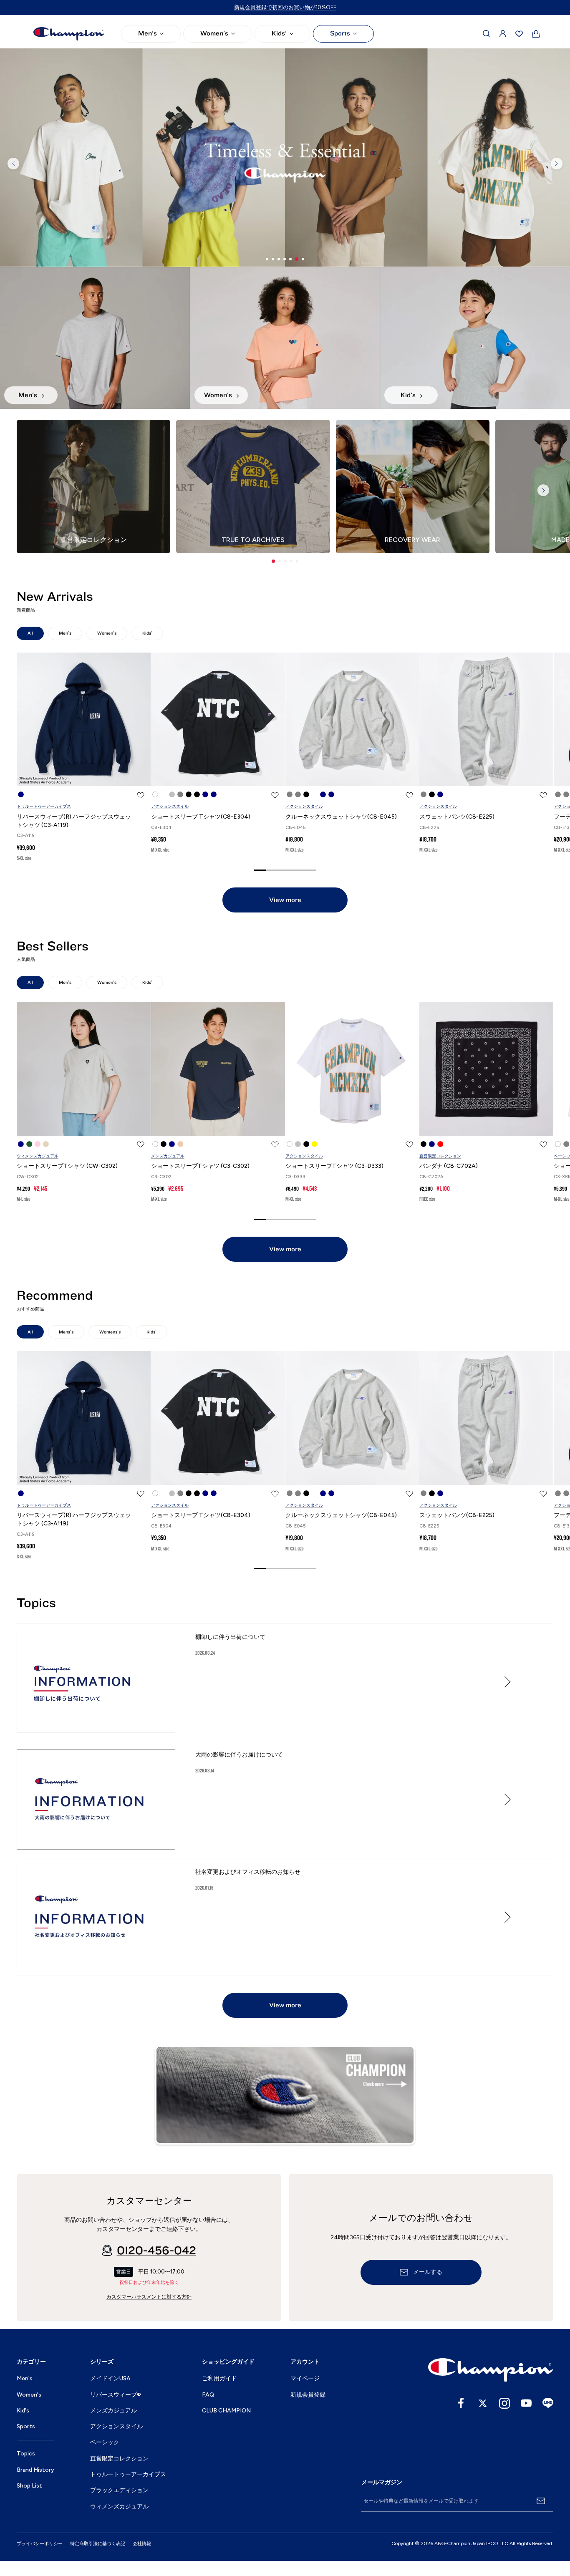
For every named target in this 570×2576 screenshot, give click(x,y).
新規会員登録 (308, 2395)
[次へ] (557, 164)
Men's (148, 33)
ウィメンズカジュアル (38, 1156)
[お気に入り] (519, 34)
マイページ (305, 2378)
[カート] (536, 34)
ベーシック (105, 2442)
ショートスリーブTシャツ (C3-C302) (200, 1166)
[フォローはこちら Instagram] (504, 2403)
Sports (340, 33)
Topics (26, 2454)
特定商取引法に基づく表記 (98, 2544)
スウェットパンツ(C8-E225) (457, 817)
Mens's (66, 1332)
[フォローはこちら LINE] (548, 2403)
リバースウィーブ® (116, 2395)
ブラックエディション (119, 2490)
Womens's (110, 1332)
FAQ (208, 2395)
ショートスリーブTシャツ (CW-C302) (67, 1166)
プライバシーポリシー (40, 2544)
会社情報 (142, 2544)
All (30, 633)
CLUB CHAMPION (226, 2411)
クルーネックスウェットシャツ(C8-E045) (341, 817)
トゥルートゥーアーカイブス (44, 806)
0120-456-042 (156, 2251)
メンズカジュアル (168, 1156)
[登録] (541, 2501)
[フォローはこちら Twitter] (483, 2403)
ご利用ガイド (219, 2378)
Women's (214, 33)
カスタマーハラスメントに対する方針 (149, 2297)
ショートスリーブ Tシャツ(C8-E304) (201, 817)
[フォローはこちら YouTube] (526, 2403)
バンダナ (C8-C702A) (449, 1166)
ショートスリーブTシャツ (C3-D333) (334, 1166)
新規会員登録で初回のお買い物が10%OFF (285, 7)
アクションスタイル (170, 806)
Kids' (279, 33)
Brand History (35, 2470)
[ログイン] (503, 34)
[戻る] (13, 164)
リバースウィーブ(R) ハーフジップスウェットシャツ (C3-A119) (74, 821)
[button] (273, 561)
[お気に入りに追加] (141, 795)
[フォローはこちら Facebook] (461, 2403)
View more (285, 900)
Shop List (29, 2486)
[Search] (487, 34)
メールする (428, 2272)
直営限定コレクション (440, 1156)
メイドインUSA (110, 2378)
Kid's (23, 2411)
